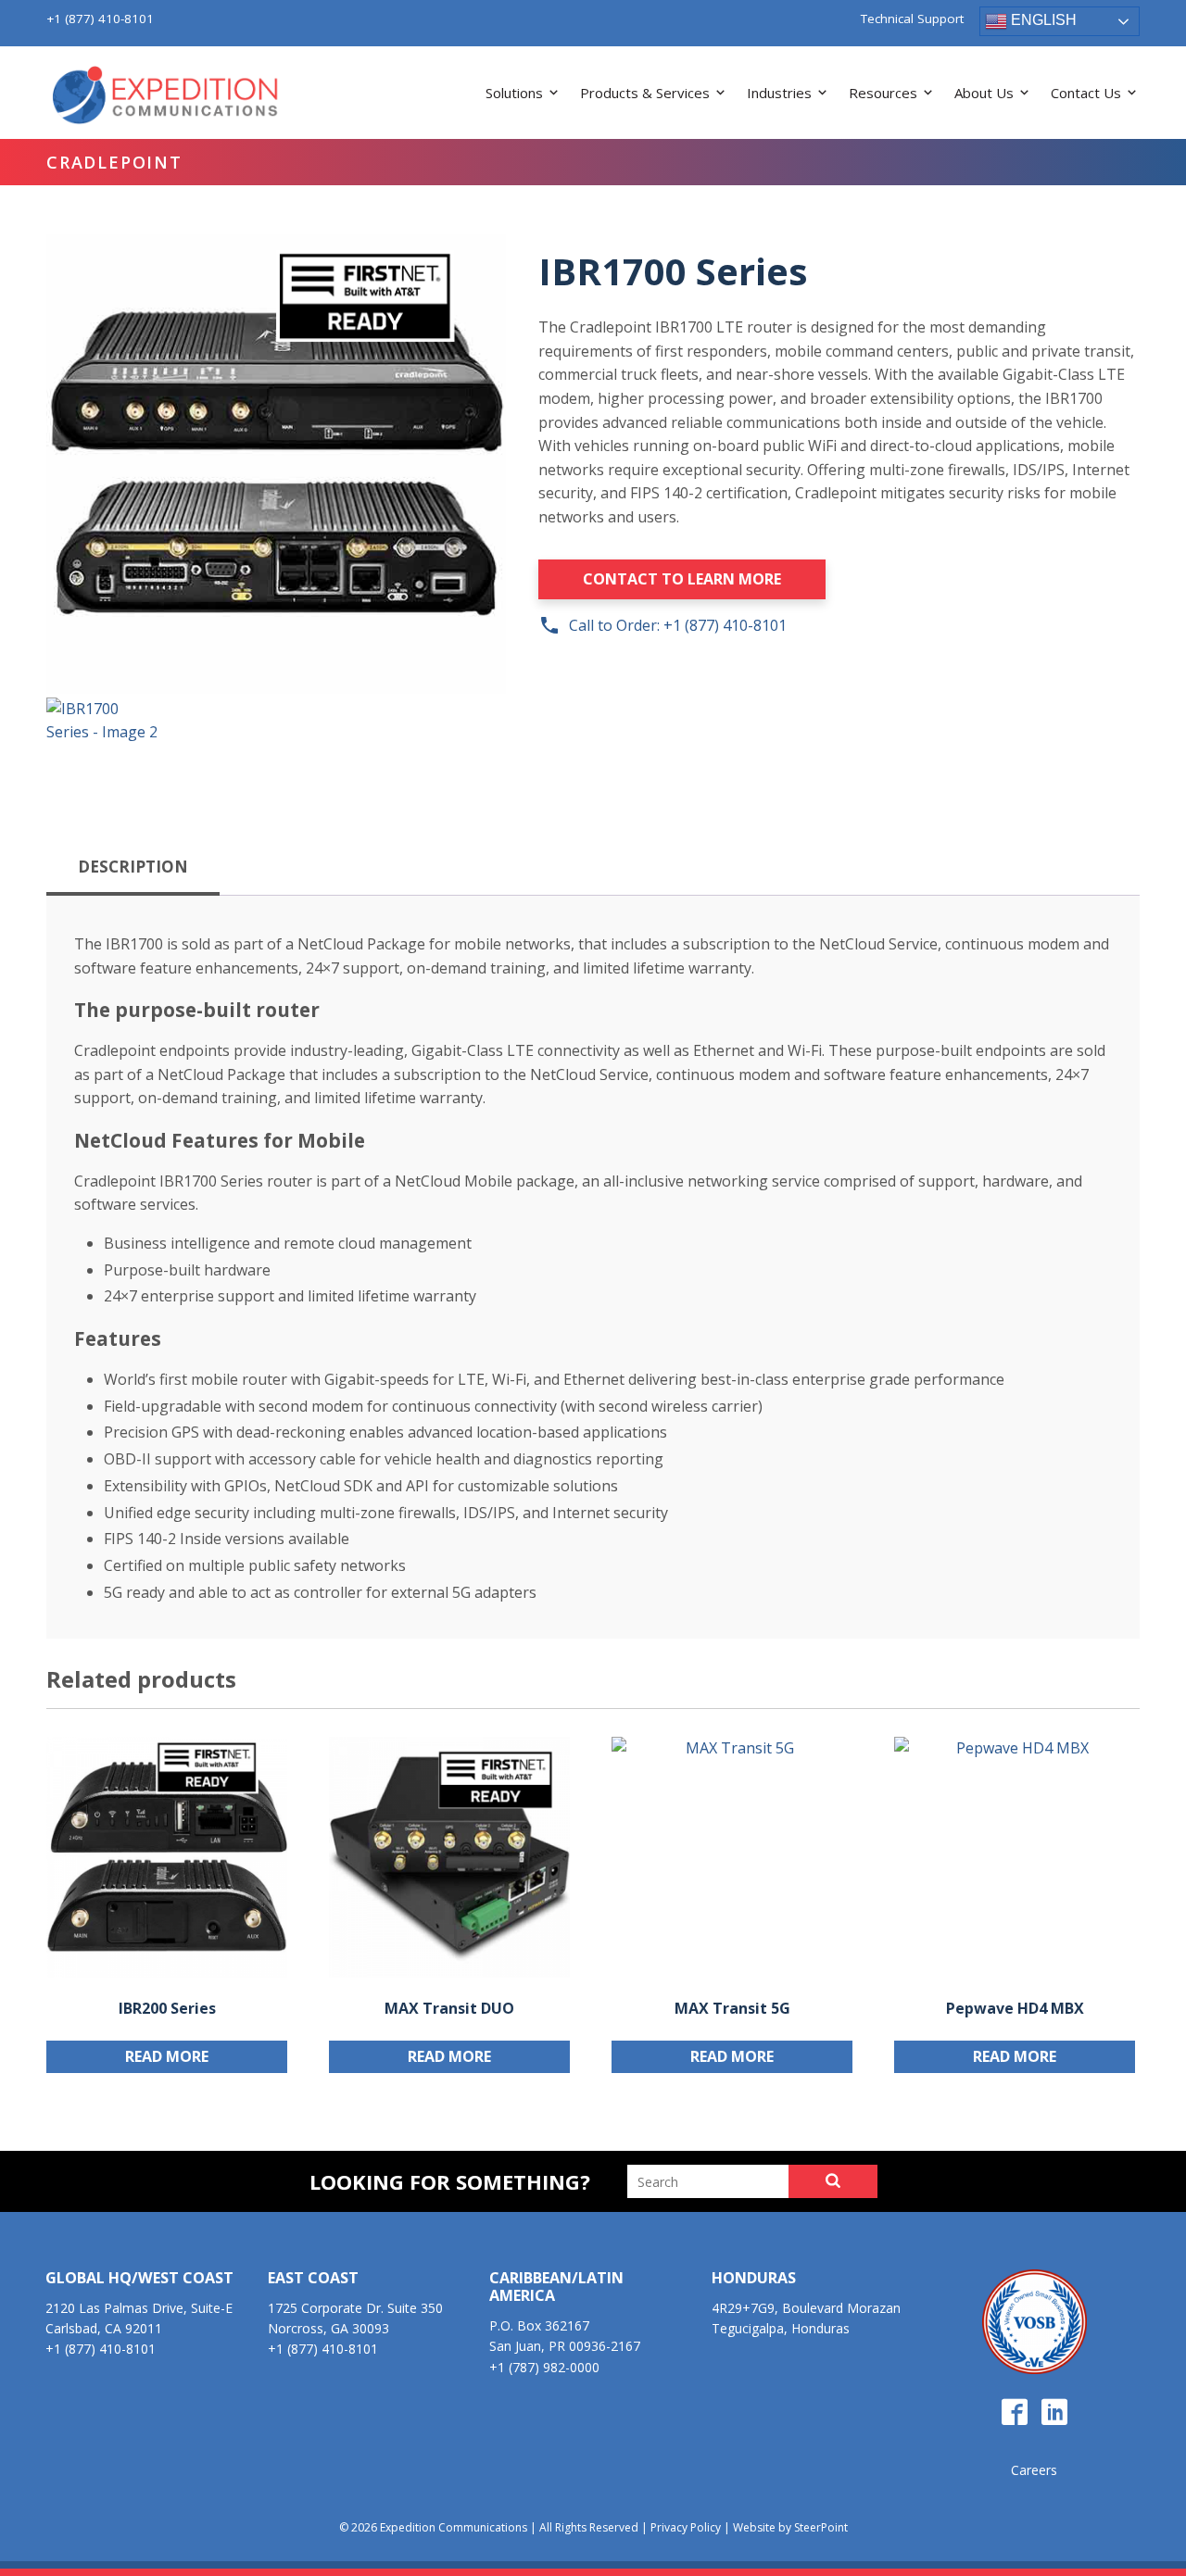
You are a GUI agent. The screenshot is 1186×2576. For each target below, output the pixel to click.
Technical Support (912, 19)
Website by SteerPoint (790, 2527)
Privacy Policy (686, 2527)
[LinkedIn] (1054, 2413)
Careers (1034, 2470)
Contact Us (1086, 93)
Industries (779, 93)
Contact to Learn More (682, 579)
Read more (167, 2056)
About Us (984, 93)
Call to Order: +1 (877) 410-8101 (662, 625)
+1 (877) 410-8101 (100, 19)
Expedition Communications (167, 96)
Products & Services (645, 93)
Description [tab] (133, 867)
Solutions (514, 93)
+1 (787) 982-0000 (544, 2367)
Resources (883, 93)
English (1042, 20)
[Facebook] (1015, 2413)
